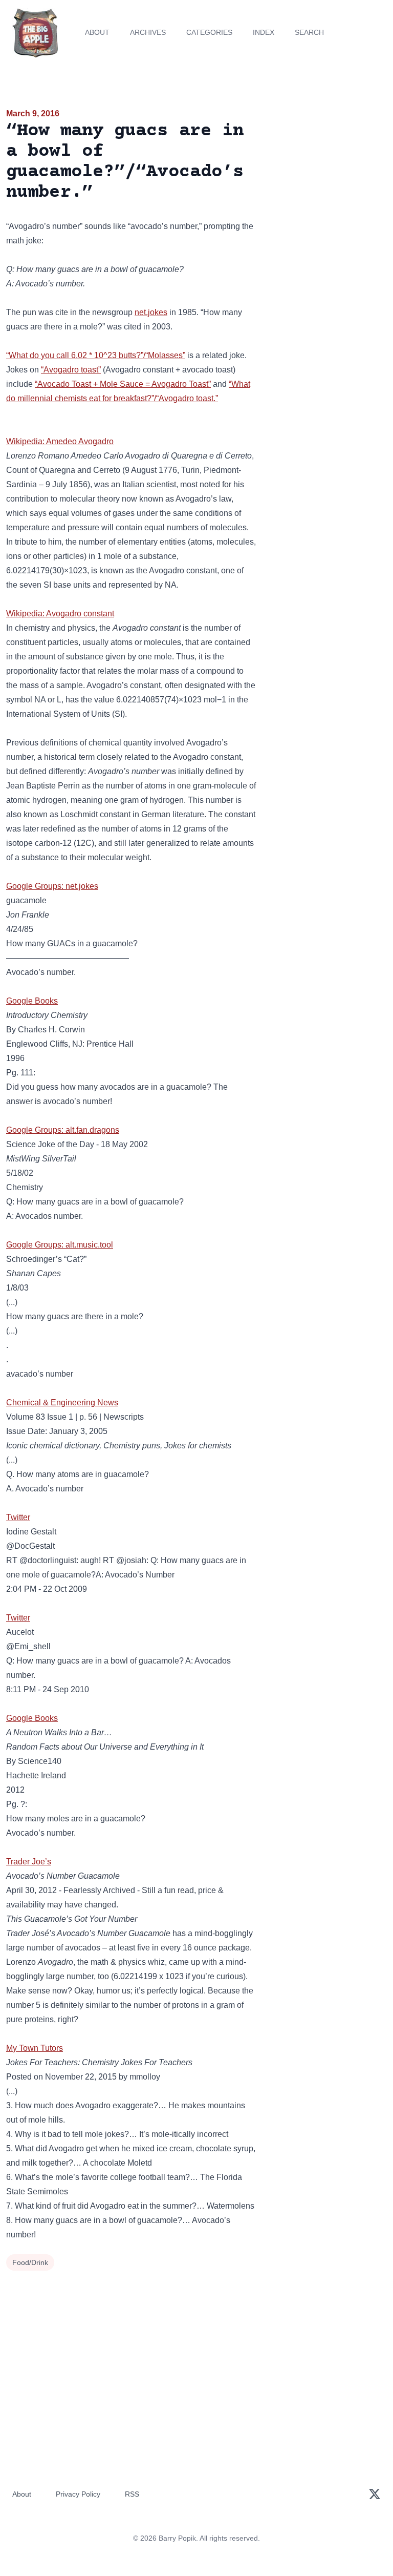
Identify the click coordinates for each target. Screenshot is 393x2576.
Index (264, 32)
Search (309, 32)
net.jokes (151, 312)
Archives (148, 32)
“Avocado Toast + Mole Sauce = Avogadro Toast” (123, 384)
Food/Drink (30, 2262)
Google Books (32, 1001)
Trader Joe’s (29, 1862)
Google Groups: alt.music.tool (60, 1245)
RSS (132, 2494)
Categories (209, 32)
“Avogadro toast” (71, 370)
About (97, 32)
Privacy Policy (78, 2494)
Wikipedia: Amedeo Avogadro (60, 441)
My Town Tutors (35, 2048)
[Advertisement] (327, 166)
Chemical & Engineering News (62, 1403)
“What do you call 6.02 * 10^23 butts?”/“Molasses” (96, 355)
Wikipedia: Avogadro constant (60, 614)
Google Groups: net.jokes (52, 886)
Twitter (18, 1517)
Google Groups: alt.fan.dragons (63, 1130)
